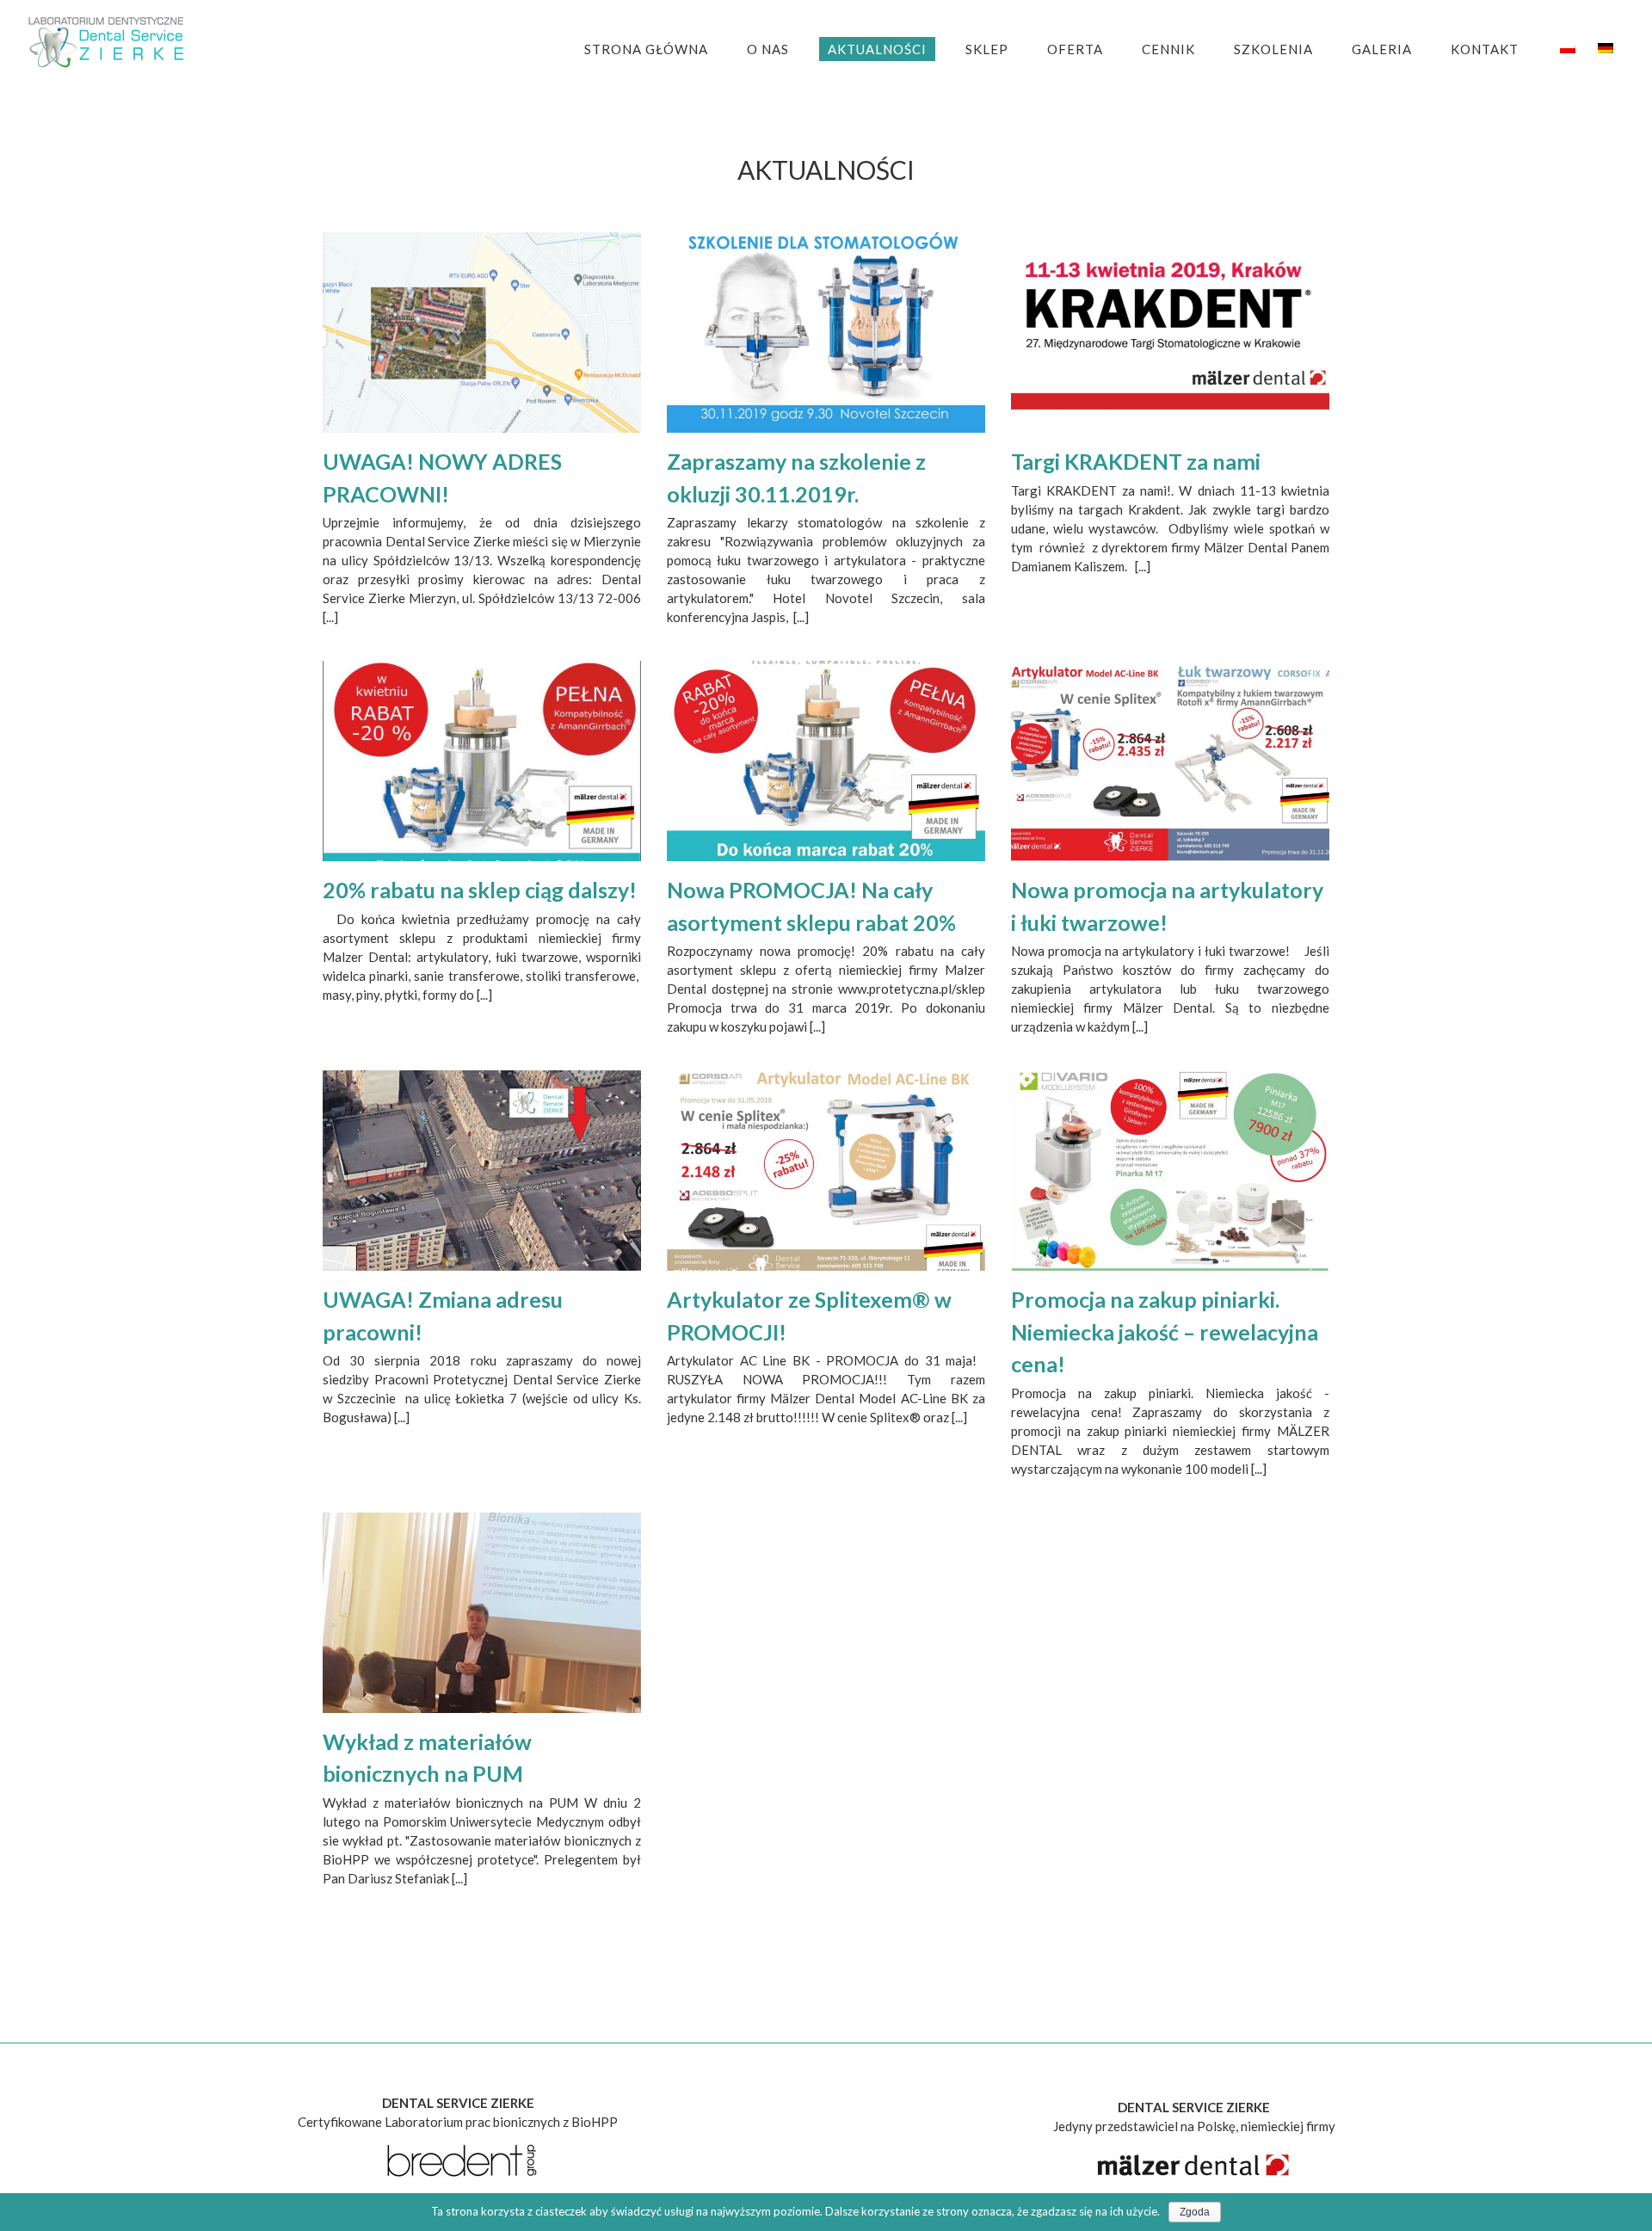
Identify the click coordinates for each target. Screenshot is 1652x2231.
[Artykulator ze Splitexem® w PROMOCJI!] (826, 1171)
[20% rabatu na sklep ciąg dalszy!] (482, 761)
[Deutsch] (1606, 48)
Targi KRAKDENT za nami (1136, 461)
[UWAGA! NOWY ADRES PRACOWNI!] (482, 333)
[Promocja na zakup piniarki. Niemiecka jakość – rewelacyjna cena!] (1170, 1171)
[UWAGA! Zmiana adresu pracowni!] (482, 1171)
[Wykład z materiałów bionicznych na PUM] (482, 1613)
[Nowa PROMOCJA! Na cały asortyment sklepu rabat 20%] (826, 761)
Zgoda (1195, 2212)
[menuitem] (657, 49)
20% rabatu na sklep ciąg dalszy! (480, 890)
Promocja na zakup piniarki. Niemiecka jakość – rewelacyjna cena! (1165, 1331)
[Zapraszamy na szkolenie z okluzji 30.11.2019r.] (826, 333)
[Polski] (1568, 48)
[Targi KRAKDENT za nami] (1170, 333)
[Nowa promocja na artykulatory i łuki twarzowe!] (1170, 761)
